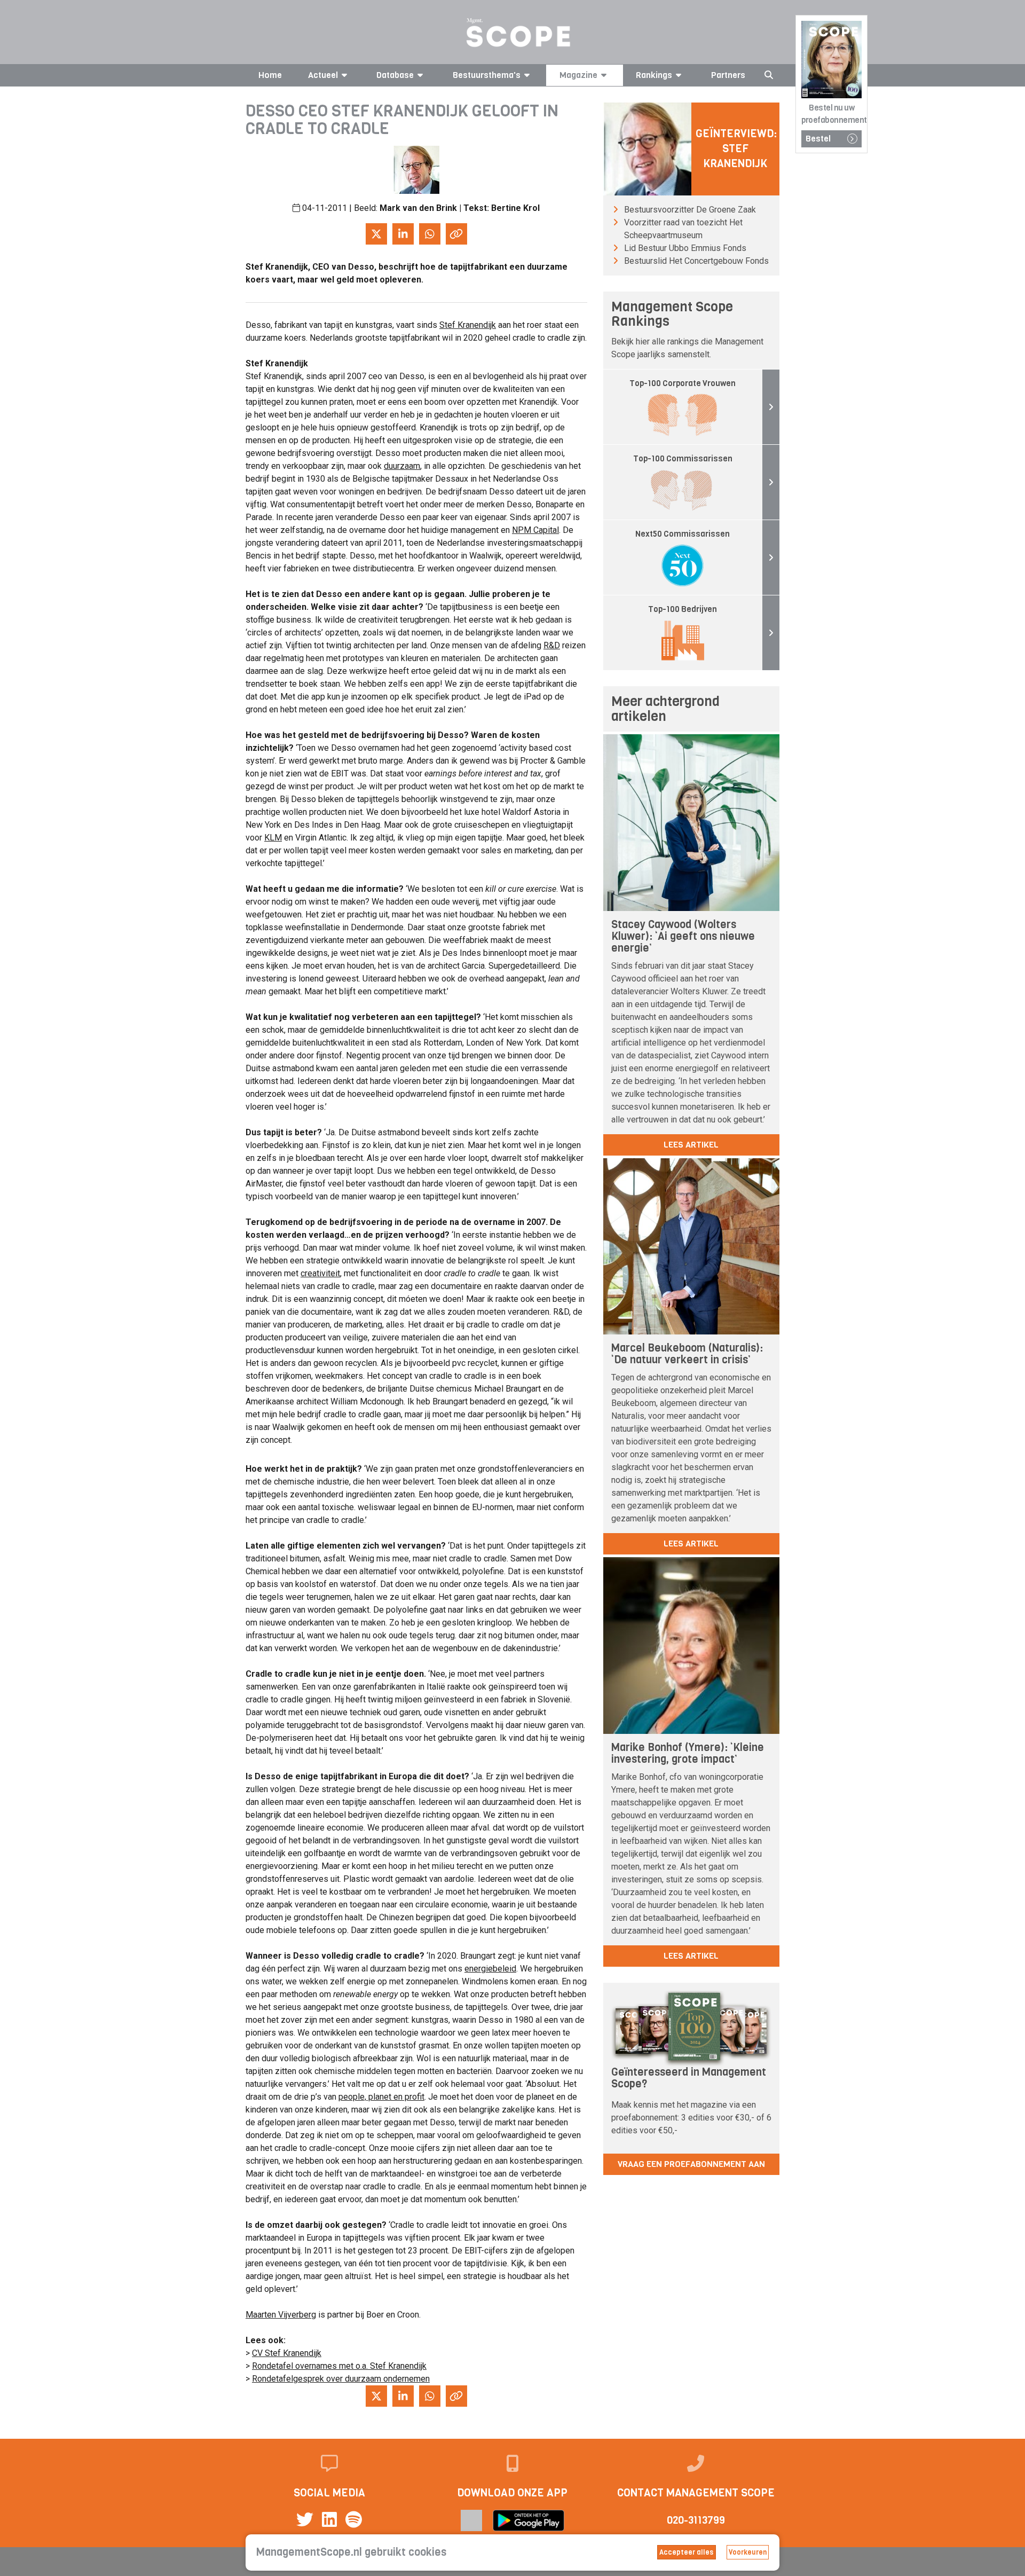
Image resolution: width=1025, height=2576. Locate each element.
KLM (273, 838)
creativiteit (320, 1273)
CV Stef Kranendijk (287, 2353)
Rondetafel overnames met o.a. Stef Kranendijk (339, 2366)
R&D (552, 645)
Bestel (818, 139)
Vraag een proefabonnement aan (691, 2164)
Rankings (654, 75)
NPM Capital (535, 530)
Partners (728, 75)
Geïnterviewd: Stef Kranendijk (736, 149)
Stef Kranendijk (468, 325)
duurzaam (402, 466)
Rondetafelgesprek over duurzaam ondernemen (341, 2379)
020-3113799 (696, 2520)
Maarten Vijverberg (281, 2315)
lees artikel (691, 1145)
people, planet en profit (381, 2097)
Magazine (578, 75)
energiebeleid (490, 1969)
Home (270, 75)
